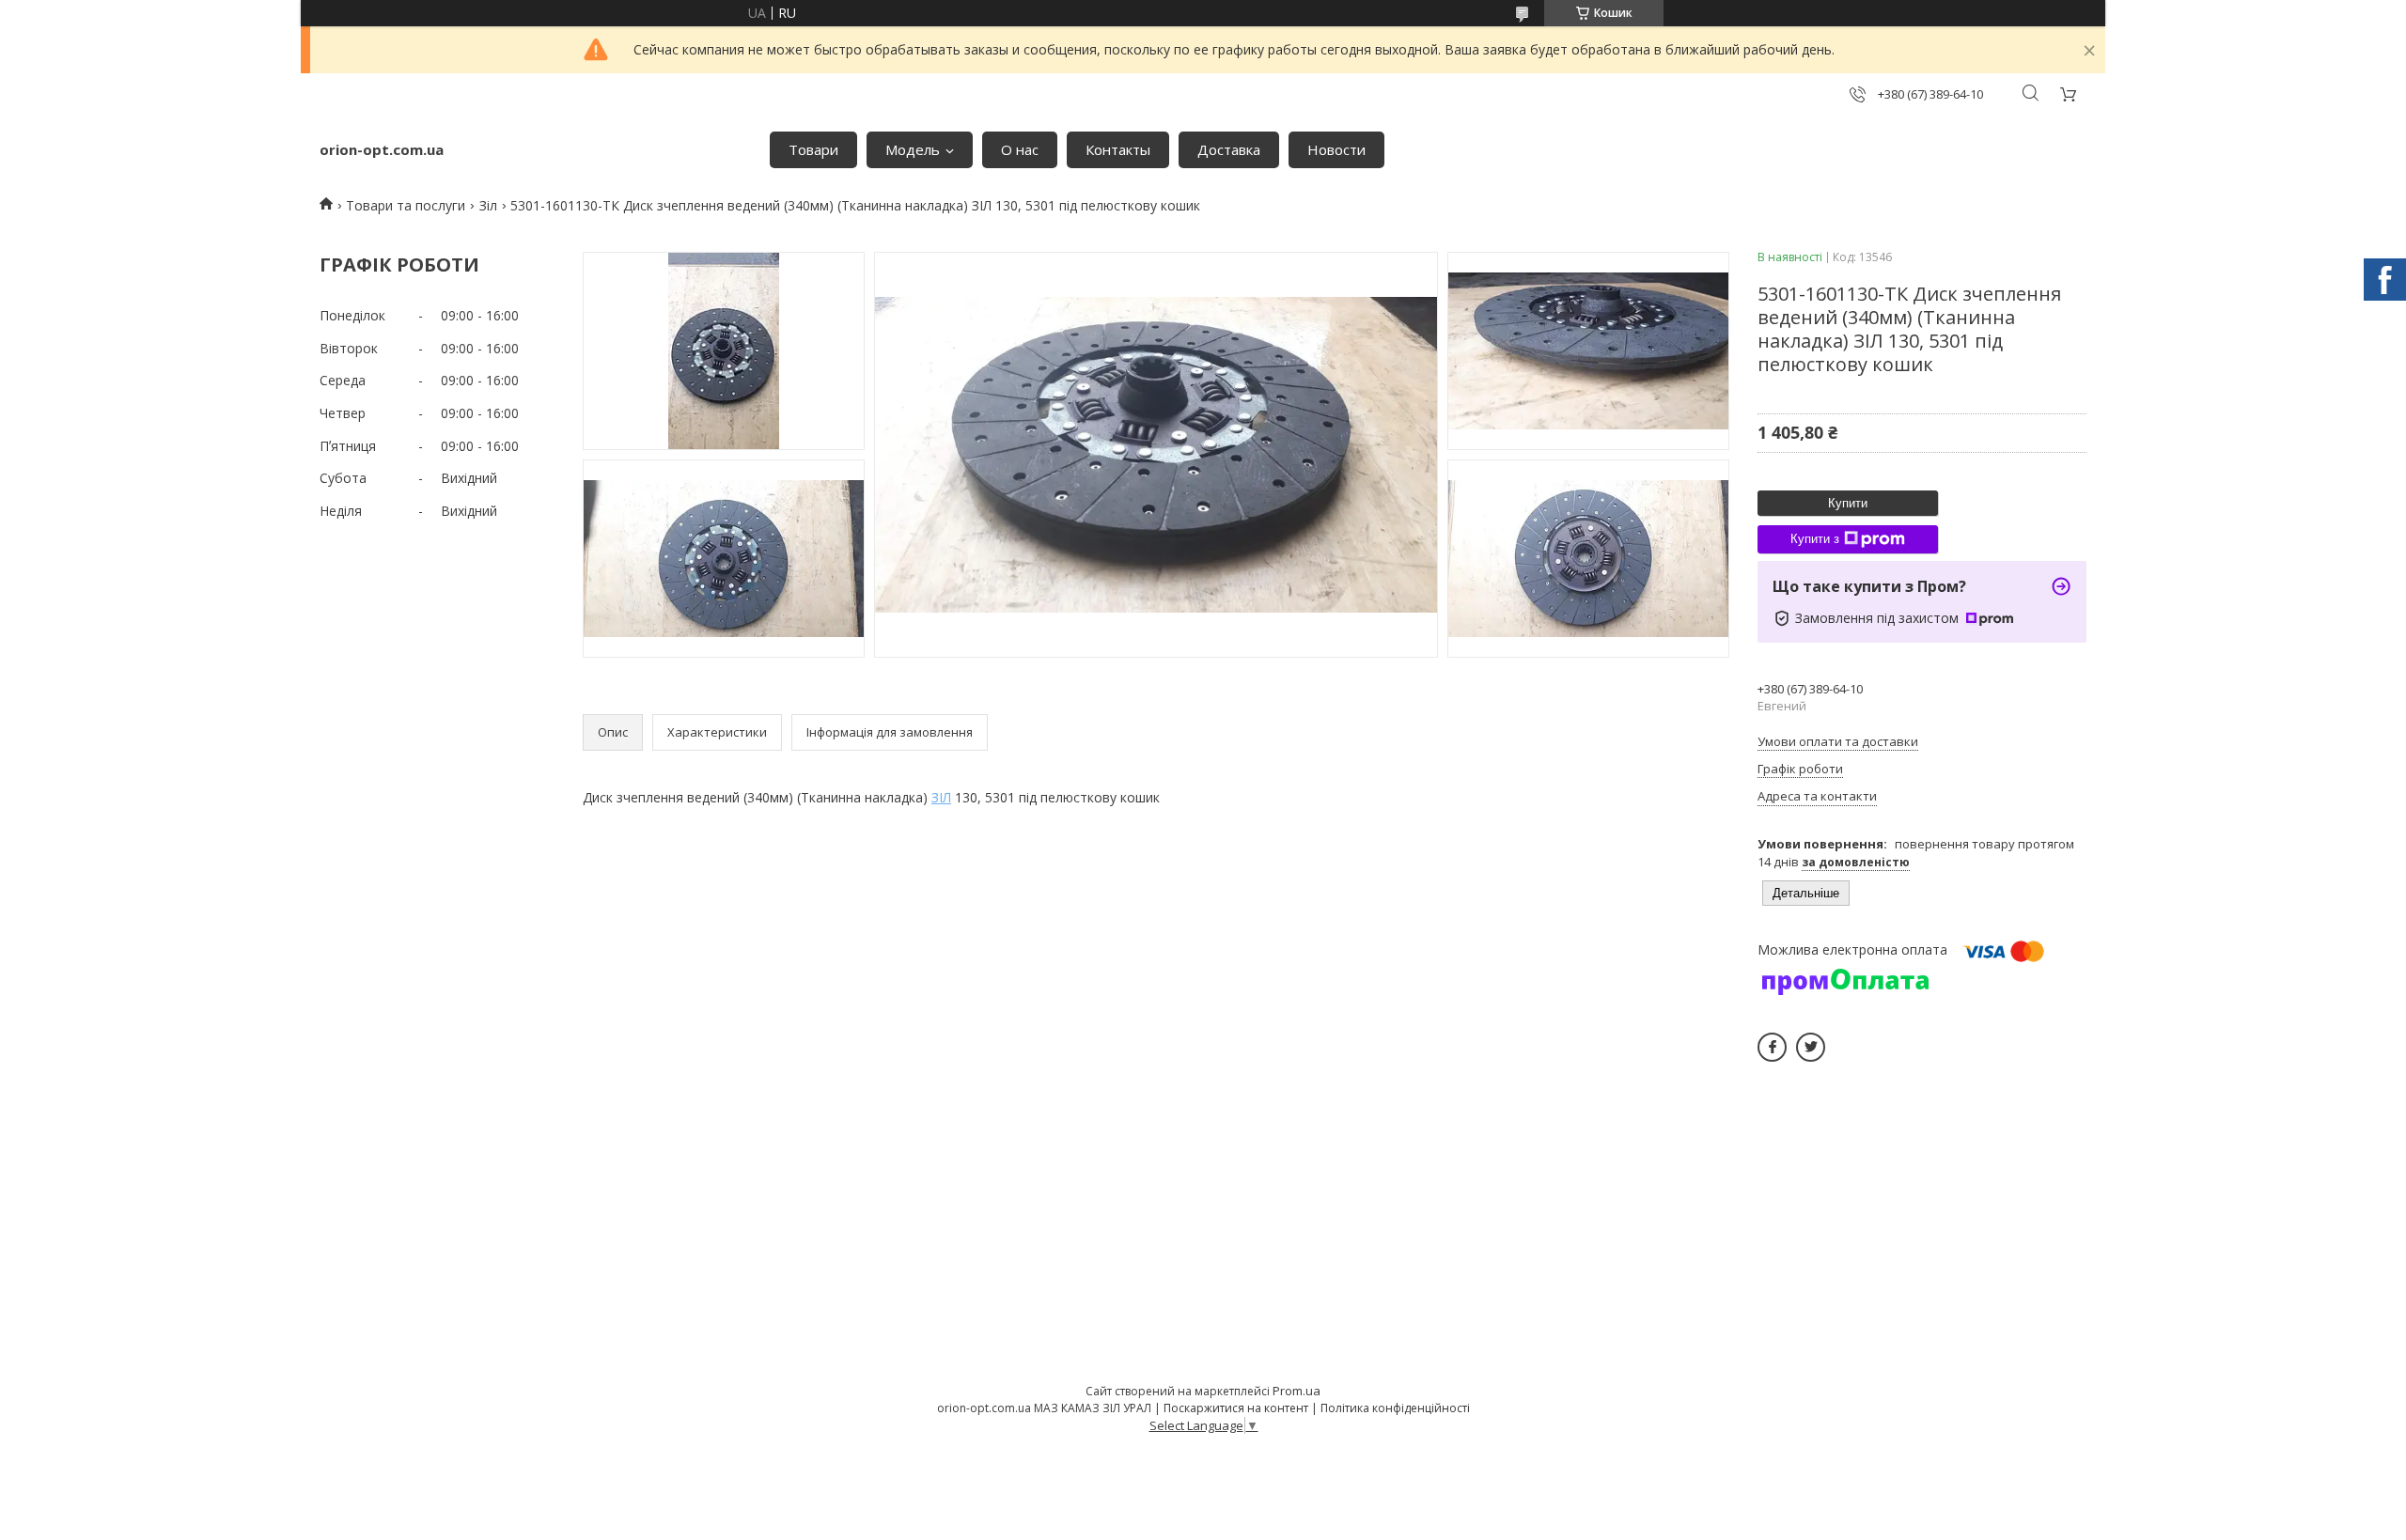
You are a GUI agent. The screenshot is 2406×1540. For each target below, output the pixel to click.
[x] (1811, 1047)
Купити (1848, 503)
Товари (813, 149)
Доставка (1229, 149)
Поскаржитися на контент (1236, 1408)
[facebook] (1772, 1047)
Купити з (1815, 539)
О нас (1020, 149)
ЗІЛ (941, 797)
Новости (1336, 149)
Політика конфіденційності (1395, 1408)
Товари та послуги (406, 205)
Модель (913, 149)
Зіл (488, 205)
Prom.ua (1297, 1391)
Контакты (1118, 149)
